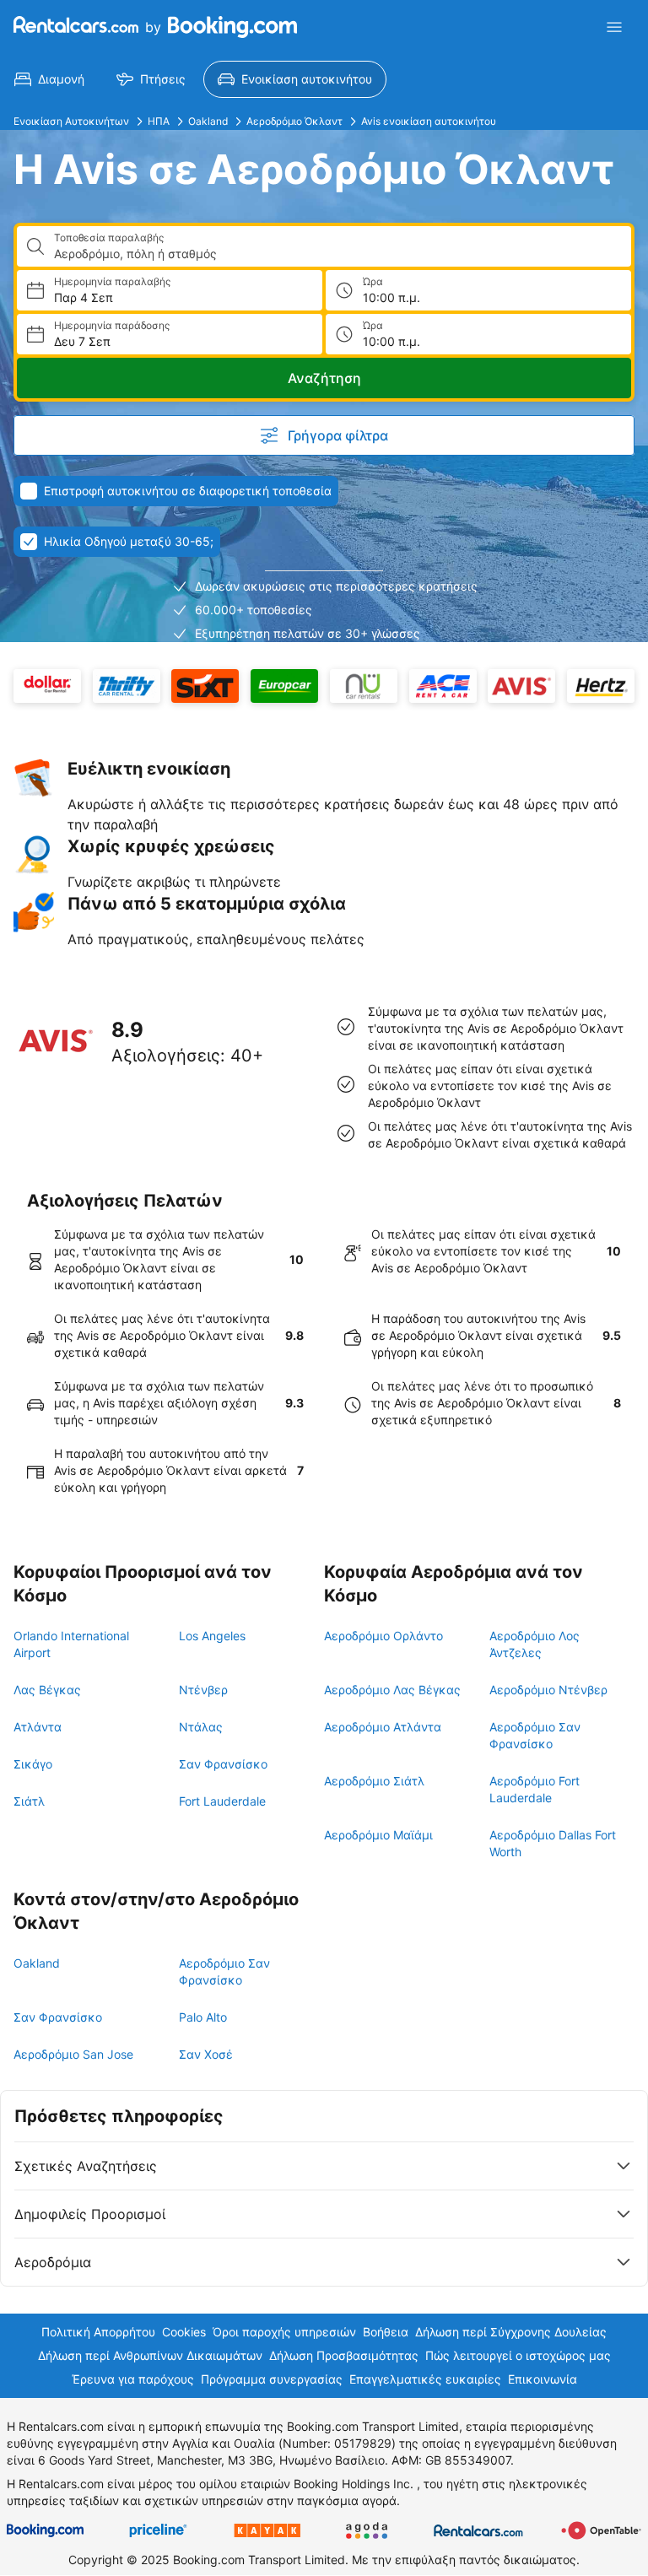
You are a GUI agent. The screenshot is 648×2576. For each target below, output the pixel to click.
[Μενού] (614, 27)
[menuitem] (49, 79)
